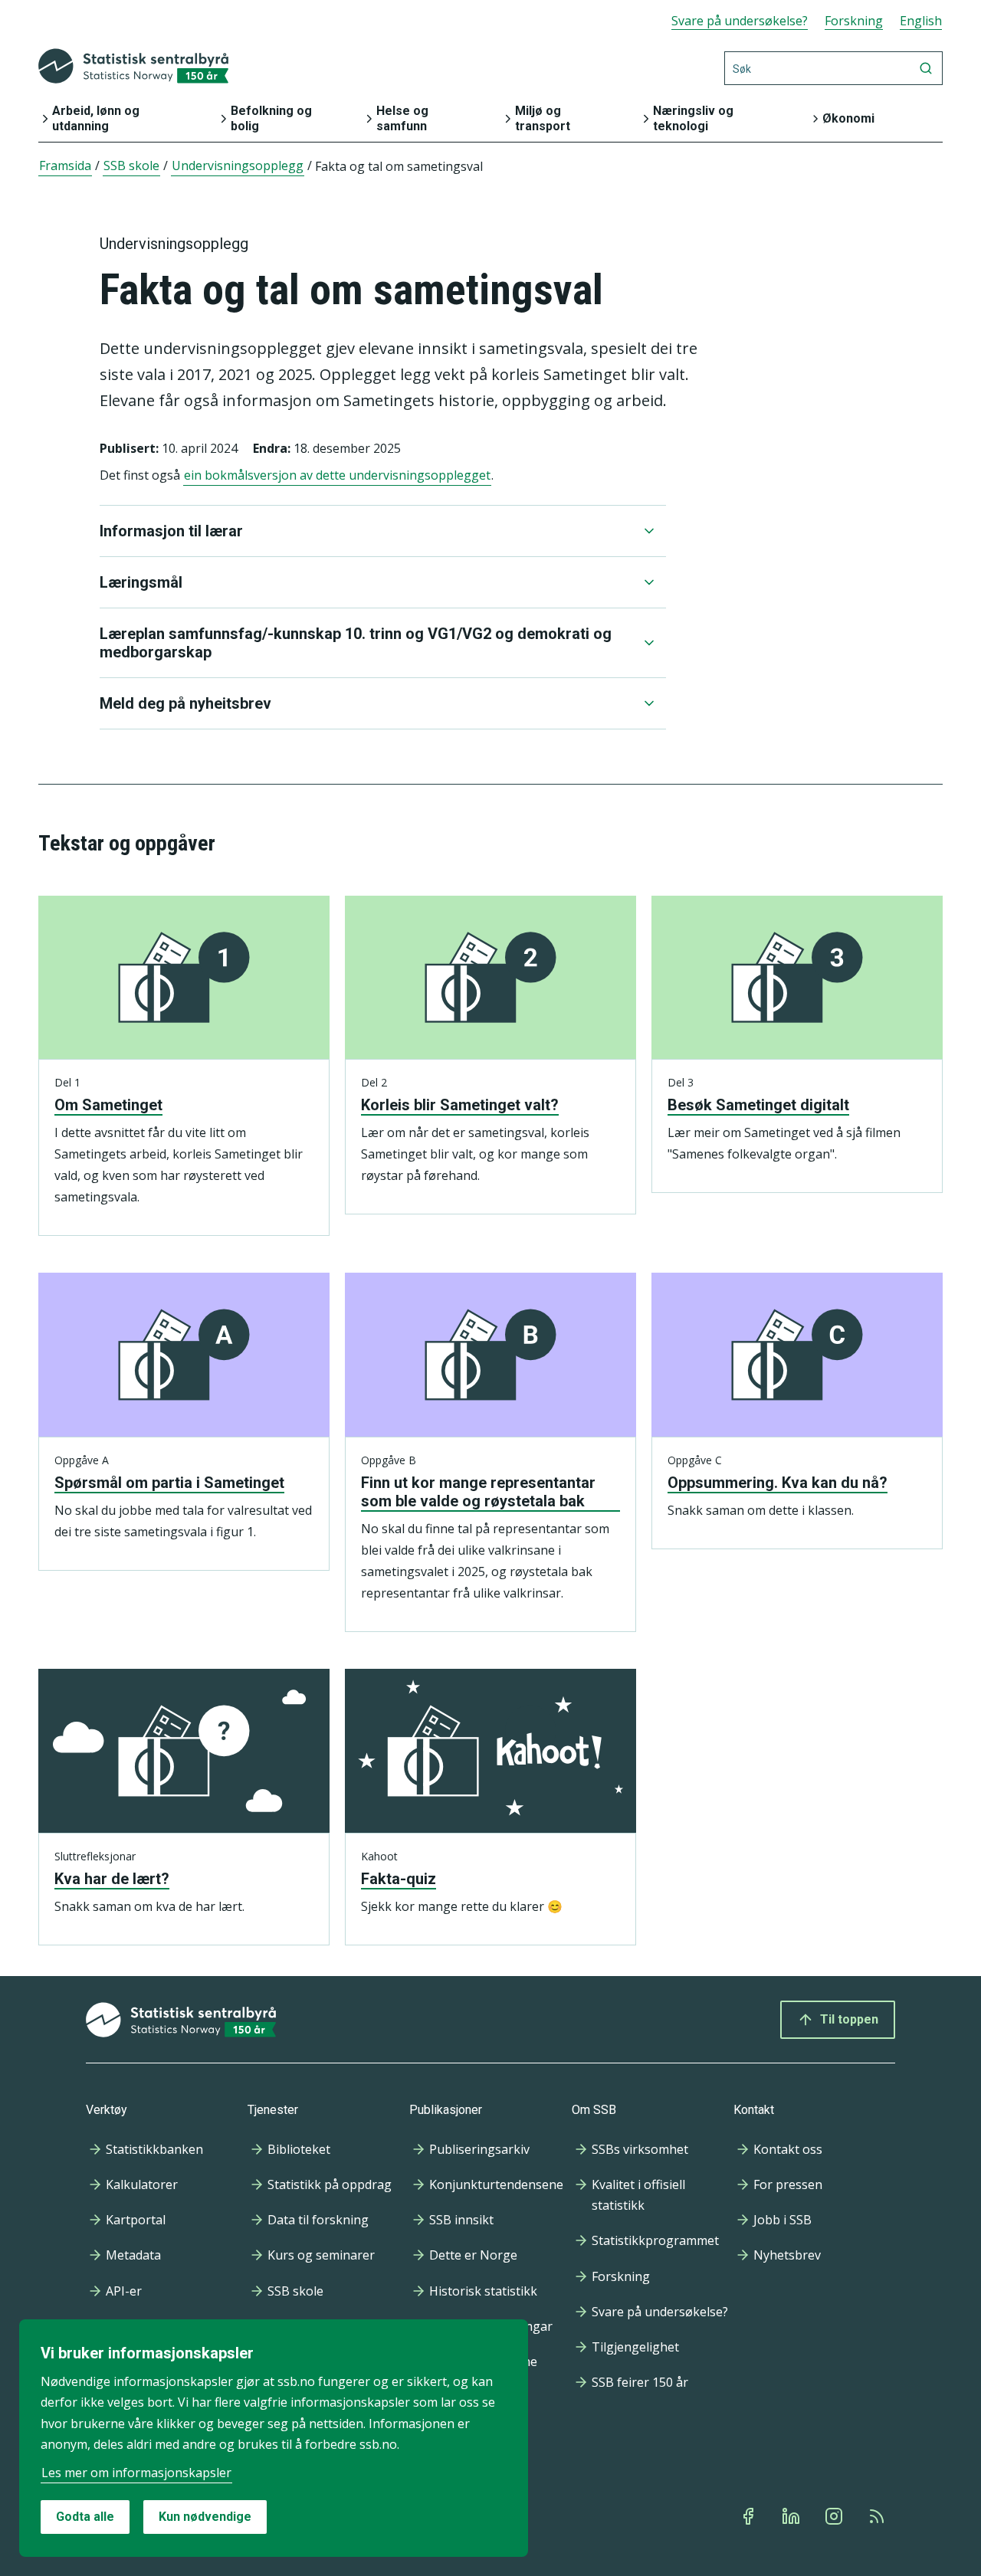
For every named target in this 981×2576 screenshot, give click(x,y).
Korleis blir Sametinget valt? (460, 1105)
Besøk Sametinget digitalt (758, 1105)
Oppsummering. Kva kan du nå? (778, 1483)
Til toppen (849, 2019)
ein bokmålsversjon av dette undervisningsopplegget (337, 475)
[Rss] (878, 2516)
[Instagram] (835, 2516)
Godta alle (85, 2517)
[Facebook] (750, 2516)
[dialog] (274, 2438)
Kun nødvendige (205, 2517)
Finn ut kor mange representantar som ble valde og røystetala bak (478, 1492)
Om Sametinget (108, 1105)
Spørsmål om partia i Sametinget (169, 1483)
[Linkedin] (792, 2516)
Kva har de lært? (112, 1879)
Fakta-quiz (399, 1879)
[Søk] (926, 68)
